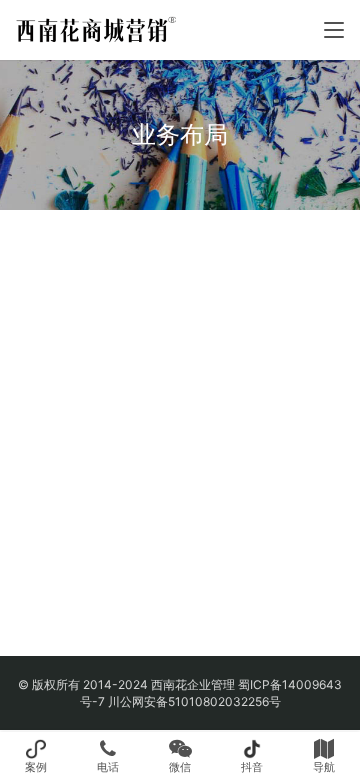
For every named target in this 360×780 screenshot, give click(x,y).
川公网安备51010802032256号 (194, 701)
